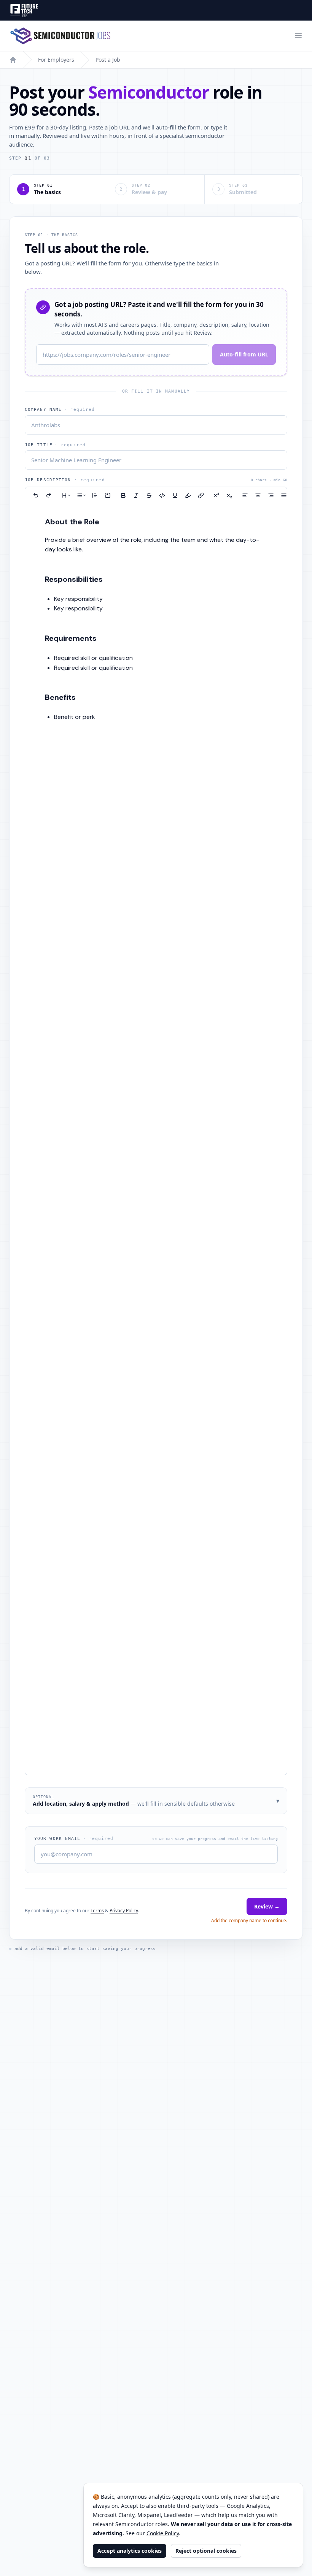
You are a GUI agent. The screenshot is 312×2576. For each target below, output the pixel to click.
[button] (36, 495)
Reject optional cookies (206, 2551)
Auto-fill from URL (244, 354)
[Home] (13, 60)
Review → (267, 1906)
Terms (97, 1911)
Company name (60, 410)
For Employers (56, 60)
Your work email (74, 1839)
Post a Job (108, 60)
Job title (55, 445)
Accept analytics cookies (130, 2551)
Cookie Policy (163, 2533)
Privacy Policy (124, 1911)
